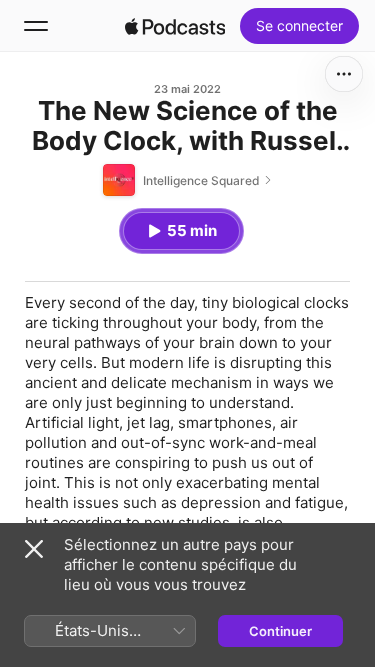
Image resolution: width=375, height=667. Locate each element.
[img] (175, 26)
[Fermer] (34, 549)
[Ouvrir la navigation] (36, 26)
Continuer (280, 631)
